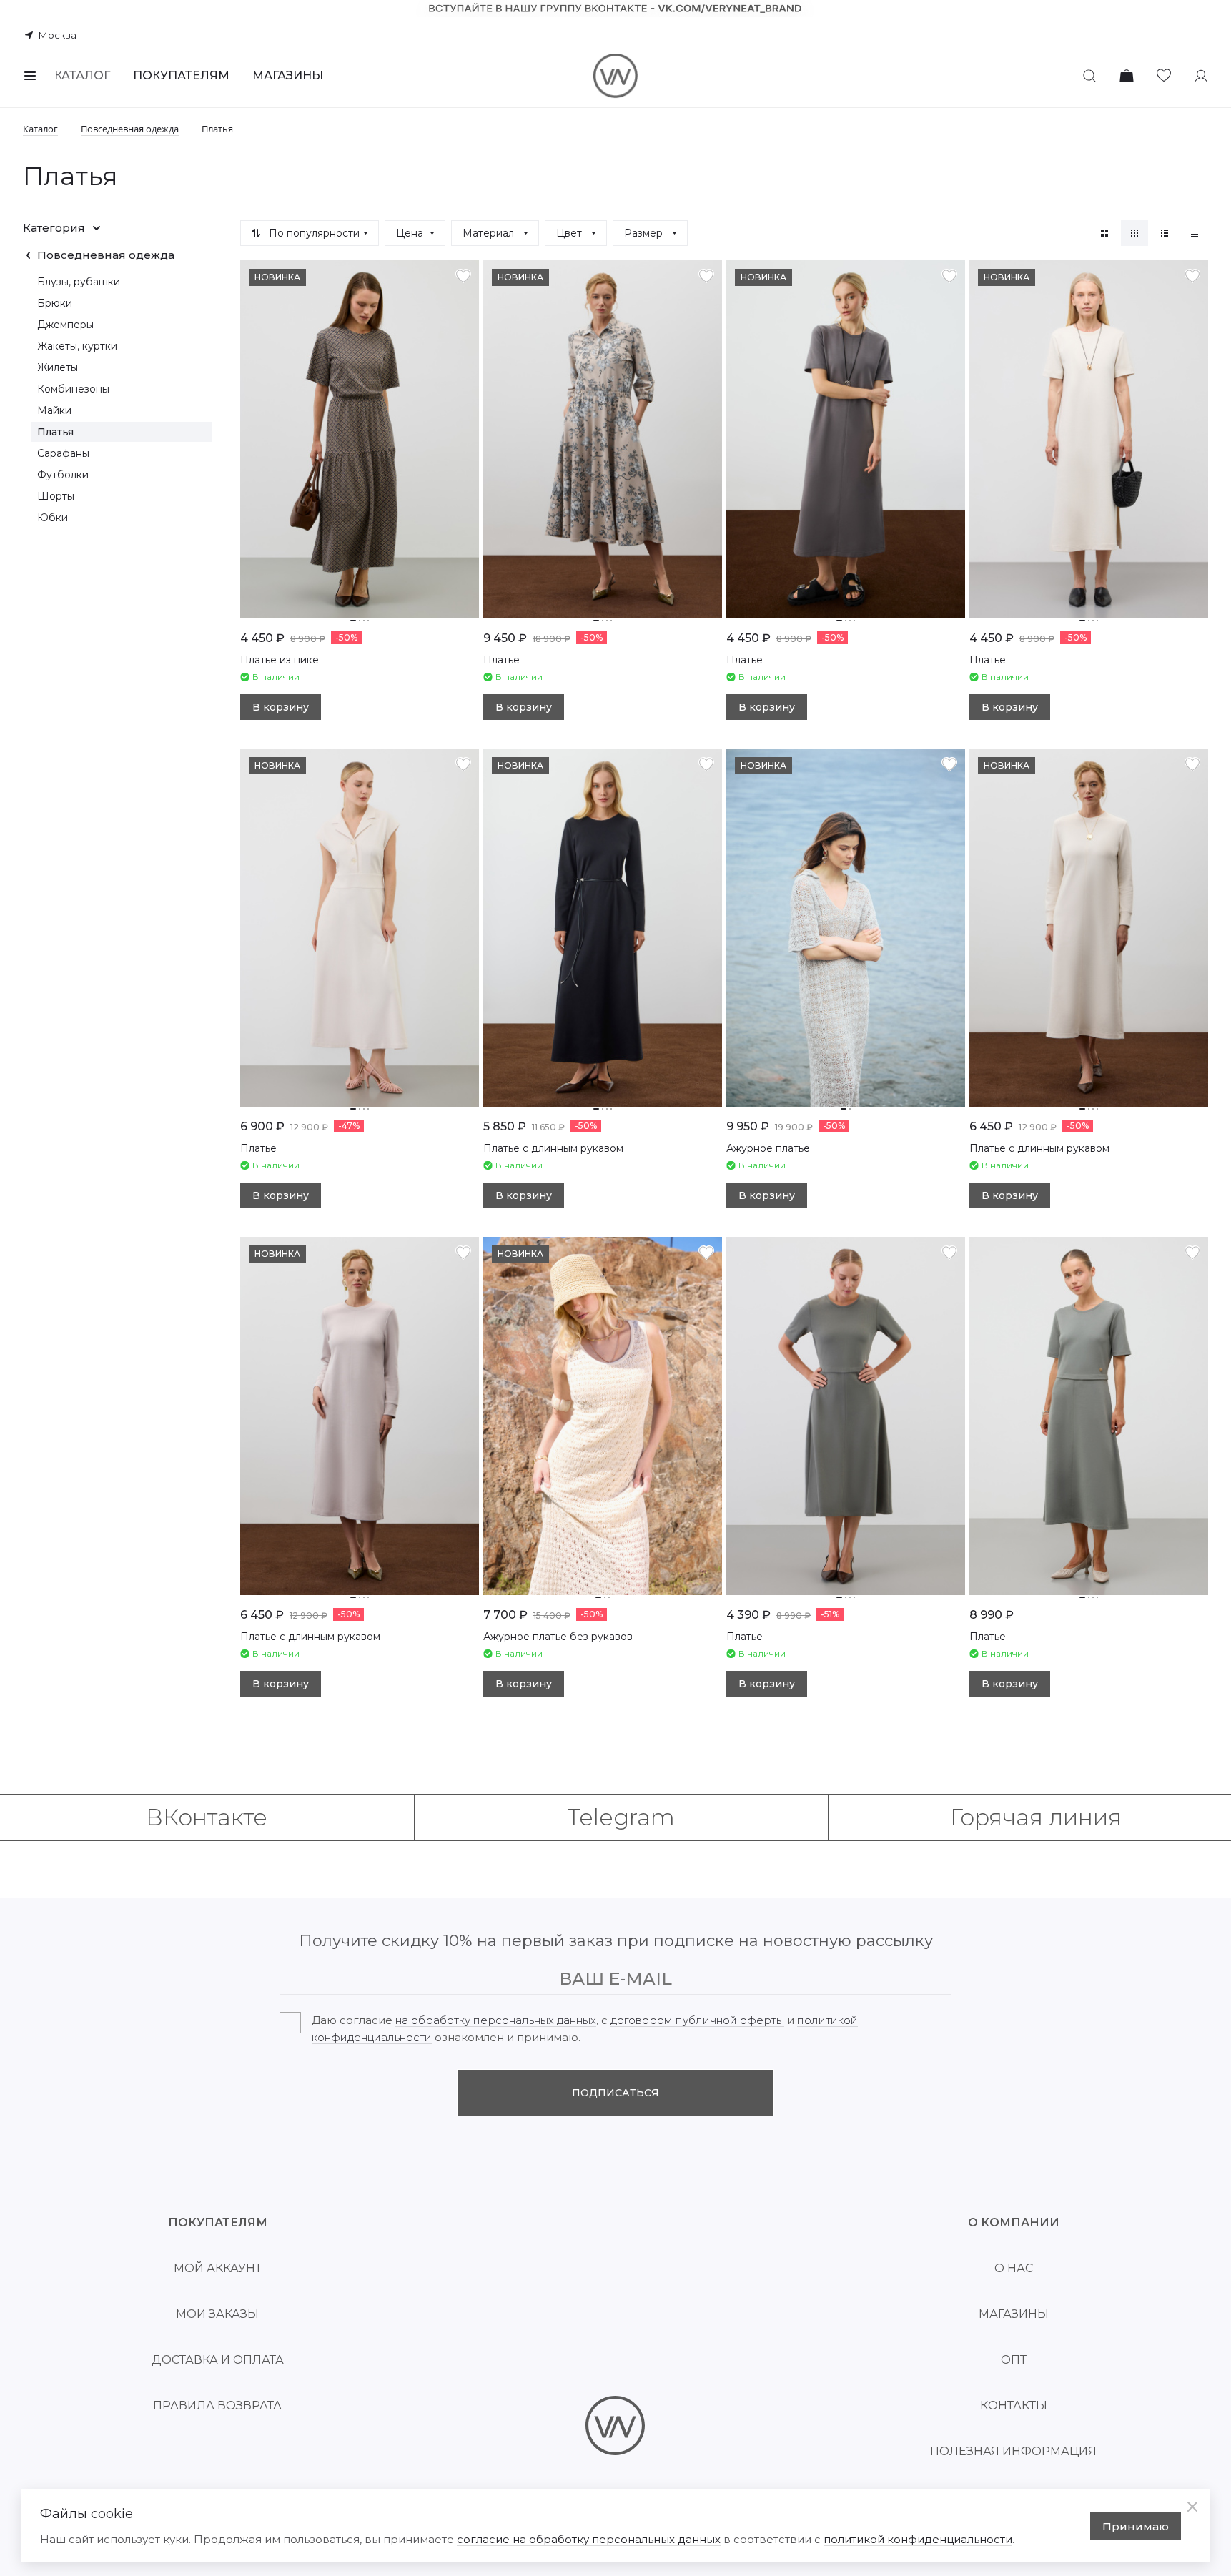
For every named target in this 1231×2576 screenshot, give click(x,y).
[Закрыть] (1192, 2507)
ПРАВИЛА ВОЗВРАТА (217, 2405)
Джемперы (65, 325)
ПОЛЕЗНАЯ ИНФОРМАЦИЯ (1013, 2451)
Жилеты (58, 367)
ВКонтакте (207, 1817)
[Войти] (1201, 76)
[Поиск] (1089, 76)
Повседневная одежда (106, 255)
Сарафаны (63, 453)
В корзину (281, 707)
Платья (55, 432)
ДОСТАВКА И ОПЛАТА (218, 2360)
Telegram (621, 1817)
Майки (54, 410)
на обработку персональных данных (496, 2020)
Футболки (63, 475)
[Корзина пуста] (1127, 76)
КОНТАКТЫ (1014, 2405)
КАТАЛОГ (82, 75)
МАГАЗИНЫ (288, 75)
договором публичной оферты (697, 2020)
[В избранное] (463, 276)
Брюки (55, 303)
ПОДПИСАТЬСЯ (615, 2093)
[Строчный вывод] (1165, 233)
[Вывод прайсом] (1195, 233)
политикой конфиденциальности (918, 2539)
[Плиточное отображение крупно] (1104, 233)
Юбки (53, 518)
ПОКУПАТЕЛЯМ (181, 75)
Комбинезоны (73, 389)
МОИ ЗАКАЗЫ (217, 2314)
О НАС (1014, 2268)
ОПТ (1014, 2360)
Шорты (56, 496)
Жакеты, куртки (77, 346)
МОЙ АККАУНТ (218, 2268)
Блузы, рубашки (79, 282)
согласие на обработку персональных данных (589, 2539)
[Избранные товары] (1164, 76)
